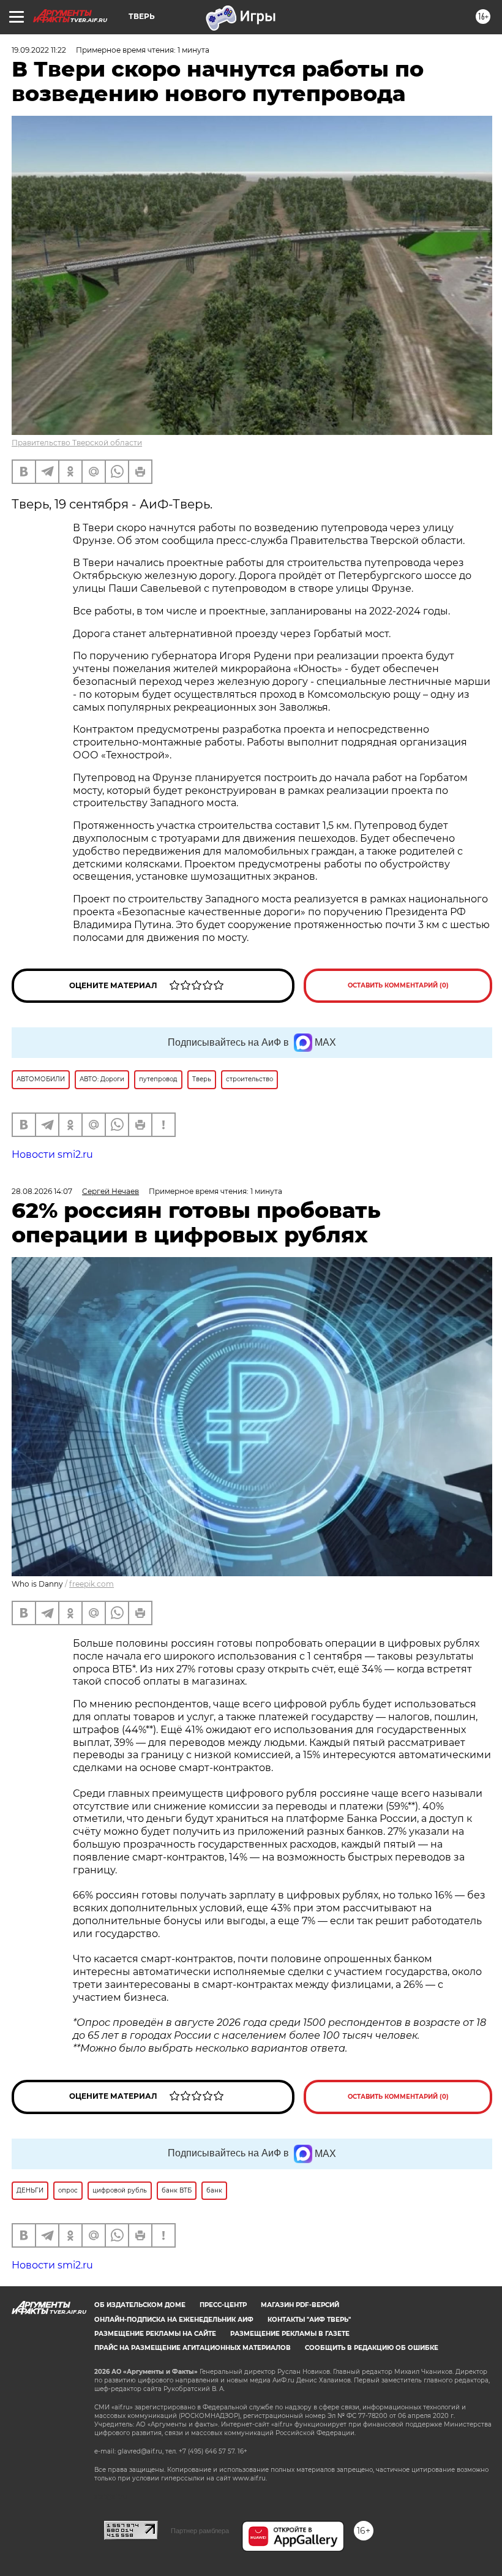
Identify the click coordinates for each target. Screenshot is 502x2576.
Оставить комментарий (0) (398, 985)
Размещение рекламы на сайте (155, 2334)
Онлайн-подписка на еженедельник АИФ (174, 2320)
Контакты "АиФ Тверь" (309, 2320)
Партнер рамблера (200, 2531)
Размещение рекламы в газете (290, 2334)
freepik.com (92, 1584)
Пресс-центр (223, 2305)
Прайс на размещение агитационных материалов (193, 2348)
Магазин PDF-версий (300, 2305)
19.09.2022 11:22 (39, 50)
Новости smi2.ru (52, 1154)
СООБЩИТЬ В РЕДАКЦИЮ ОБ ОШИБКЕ (372, 2348)
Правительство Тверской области (77, 443)
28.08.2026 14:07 (42, 1191)
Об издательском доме (140, 2305)
